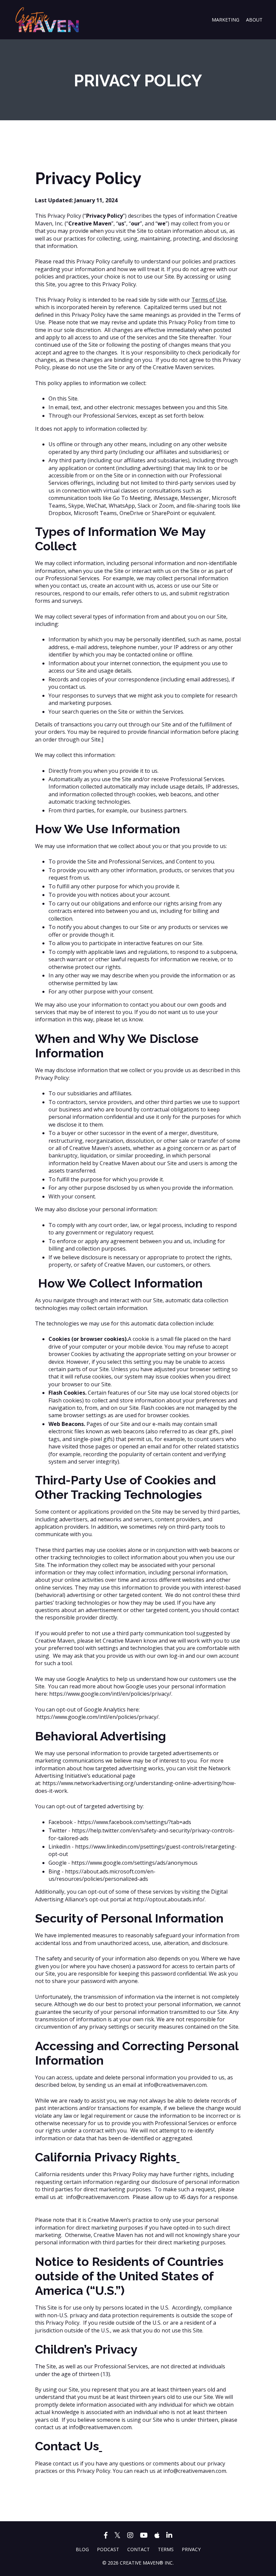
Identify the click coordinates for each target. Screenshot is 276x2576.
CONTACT (139, 2549)
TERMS (166, 2549)
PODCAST (108, 2549)
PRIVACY (191, 2549)
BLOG (82, 2549)
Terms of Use (209, 300)
